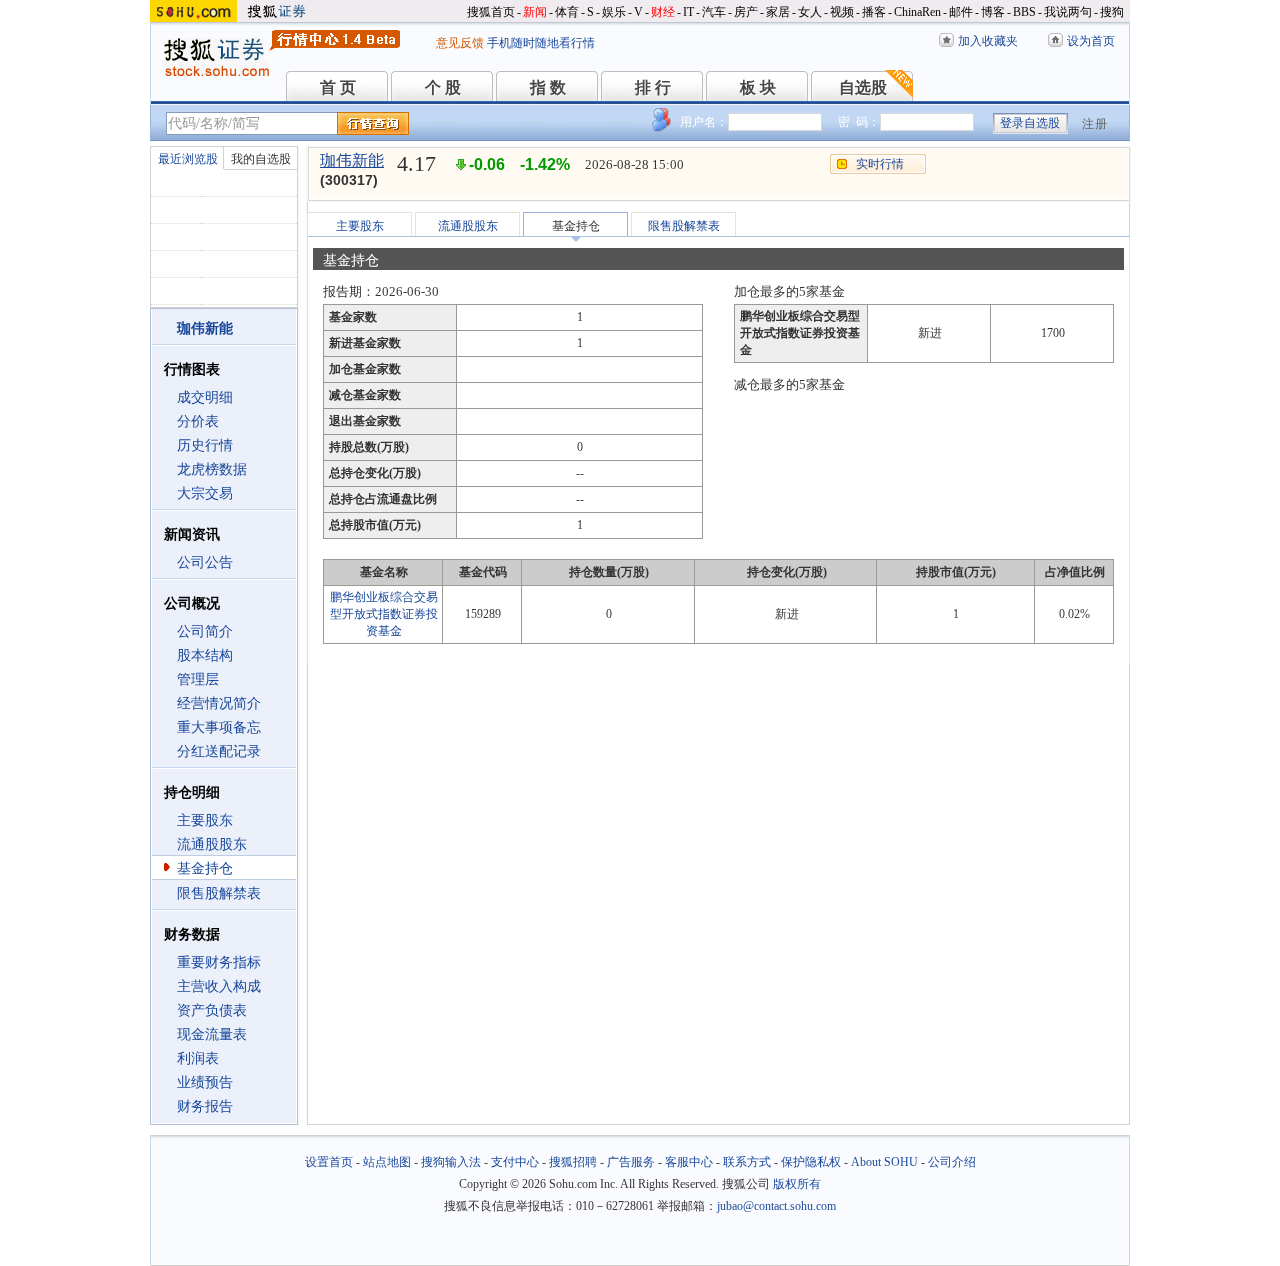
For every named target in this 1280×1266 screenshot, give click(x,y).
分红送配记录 (219, 751)
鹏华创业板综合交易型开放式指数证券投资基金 (384, 614)
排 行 (653, 87)
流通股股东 (212, 844)
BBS (1024, 12)
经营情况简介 (219, 703)
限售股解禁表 (219, 893)
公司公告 (205, 562)
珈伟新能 (352, 160)
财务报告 (205, 1106)
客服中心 (689, 1162)
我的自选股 (261, 159)
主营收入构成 (219, 986)
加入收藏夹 (988, 41)
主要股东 (205, 820)
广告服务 (631, 1162)
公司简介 (205, 631)
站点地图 (387, 1162)
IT (688, 12)
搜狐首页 (491, 12)
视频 (842, 12)
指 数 (548, 87)
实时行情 (880, 164)
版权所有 (797, 1184)
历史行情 (205, 445)
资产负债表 (212, 1010)
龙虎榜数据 (212, 469)
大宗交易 (205, 493)
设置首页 (329, 1162)
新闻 (535, 12)
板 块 (758, 87)
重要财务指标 (219, 962)
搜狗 (1112, 12)
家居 (778, 12)
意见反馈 (460, 43)
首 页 (338, 87)
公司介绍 (952, 1162)
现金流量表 (212, 1034)
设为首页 (1091, 41)
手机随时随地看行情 (541, 43)
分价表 (198, 421)
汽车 (714, 12)
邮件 (961, 12)
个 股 (443, 87)
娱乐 (614, 12)
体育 (567, 12)
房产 (746, 12)
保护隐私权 (811, 1162)
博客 (993, 12)
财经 (663, 12)
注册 (1095, 124)
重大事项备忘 (219, 727)
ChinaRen (917, 12)
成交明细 (205, 397)
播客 (874, 12)
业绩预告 (205, 1082)
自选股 (863, 87)
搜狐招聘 (573, 1162)
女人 (810, 12)
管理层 (198, 679)
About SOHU (884, 1162)
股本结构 (205, 655)
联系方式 (747, 1162)
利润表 (198, 1058)
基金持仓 (205, 868)
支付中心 (515, 1162)
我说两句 (1068, 12)
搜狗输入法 (451, 1162)
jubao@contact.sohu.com (776, 1206)
